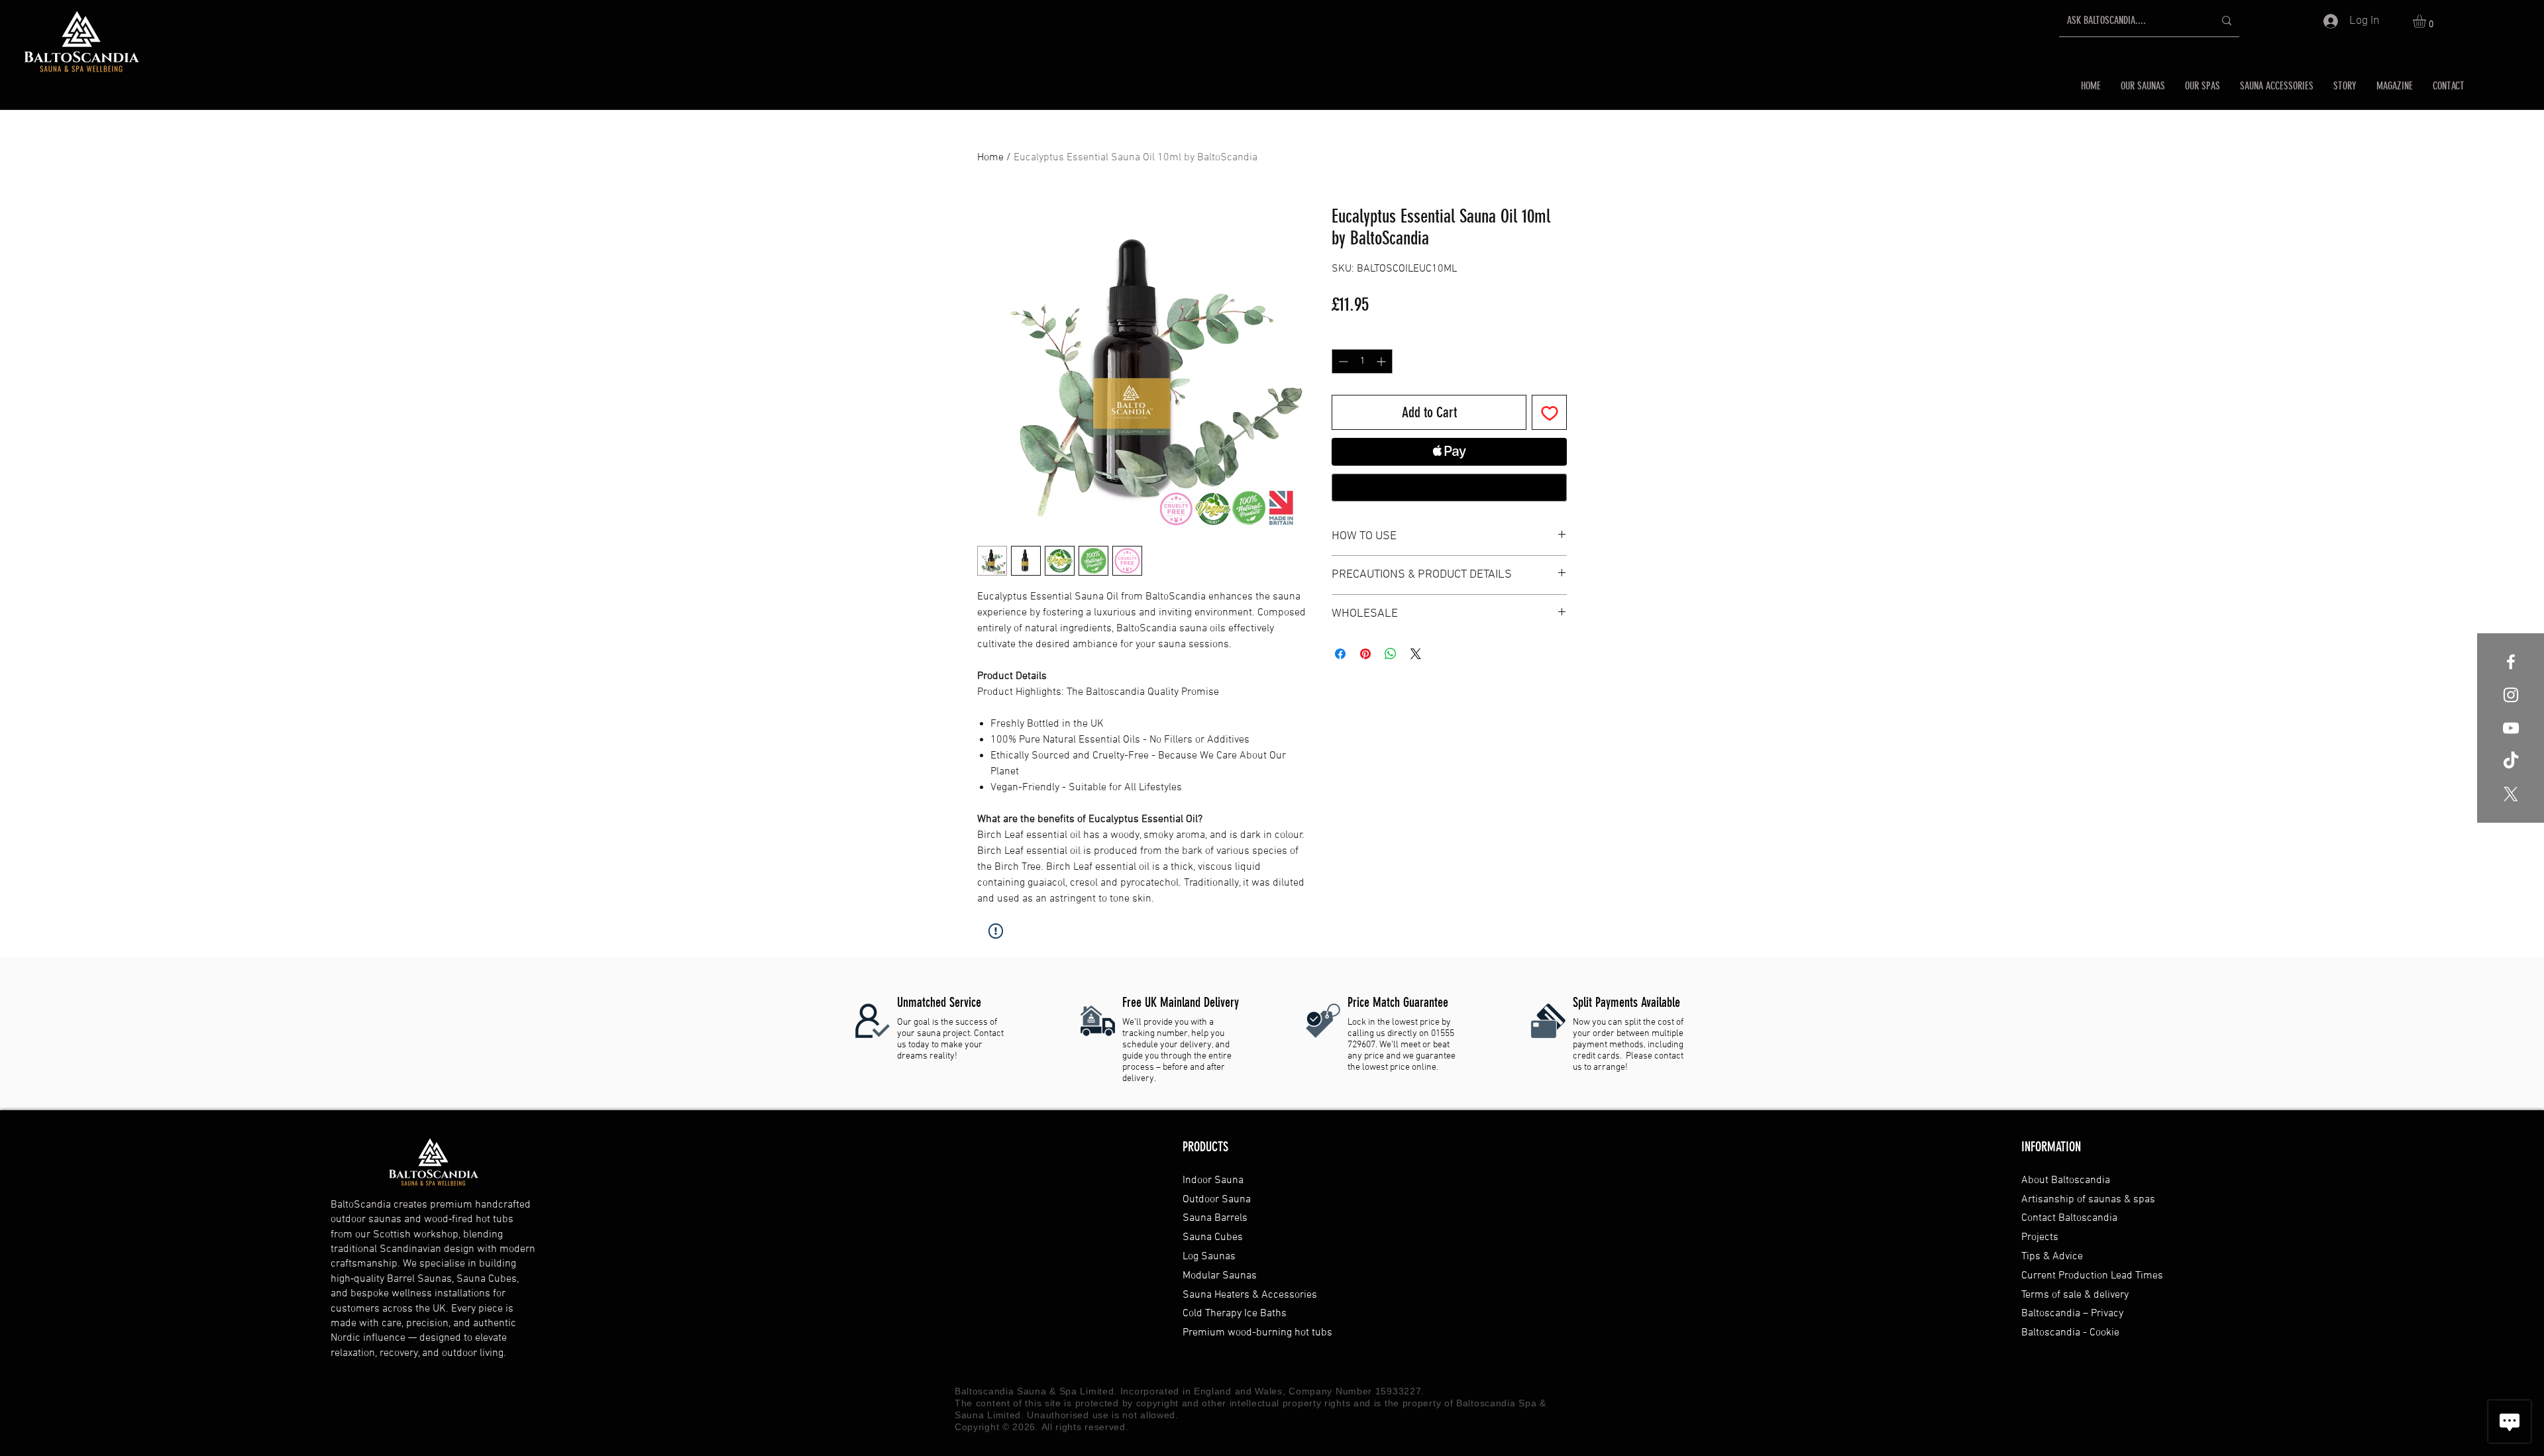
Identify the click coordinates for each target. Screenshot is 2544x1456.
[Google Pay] (1449, 488)
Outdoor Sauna (1217, 1200)
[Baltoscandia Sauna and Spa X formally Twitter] (2511, 794)
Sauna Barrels (1215, 1218)
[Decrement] (1342, 361)
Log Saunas (1209, 1257)
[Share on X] (1416, 654)
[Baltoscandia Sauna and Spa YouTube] (2511, 728)
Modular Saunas (1220, 1276)
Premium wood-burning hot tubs (1257, 1333)
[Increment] (1382, 361)
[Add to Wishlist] (1549, 412)
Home (990, 158)
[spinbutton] (1362, 361)
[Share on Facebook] (1340, 654)
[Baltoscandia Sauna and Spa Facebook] (2511, 662)
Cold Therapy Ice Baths (1235, 1314)
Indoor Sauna (1213, 1180)
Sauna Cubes (1213, 1237)
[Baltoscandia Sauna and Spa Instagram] (2511, 695)
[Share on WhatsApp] (1391, 654)
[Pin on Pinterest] (1365, 654)
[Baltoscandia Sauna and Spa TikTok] (2511, 761)
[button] (2427, 21)
